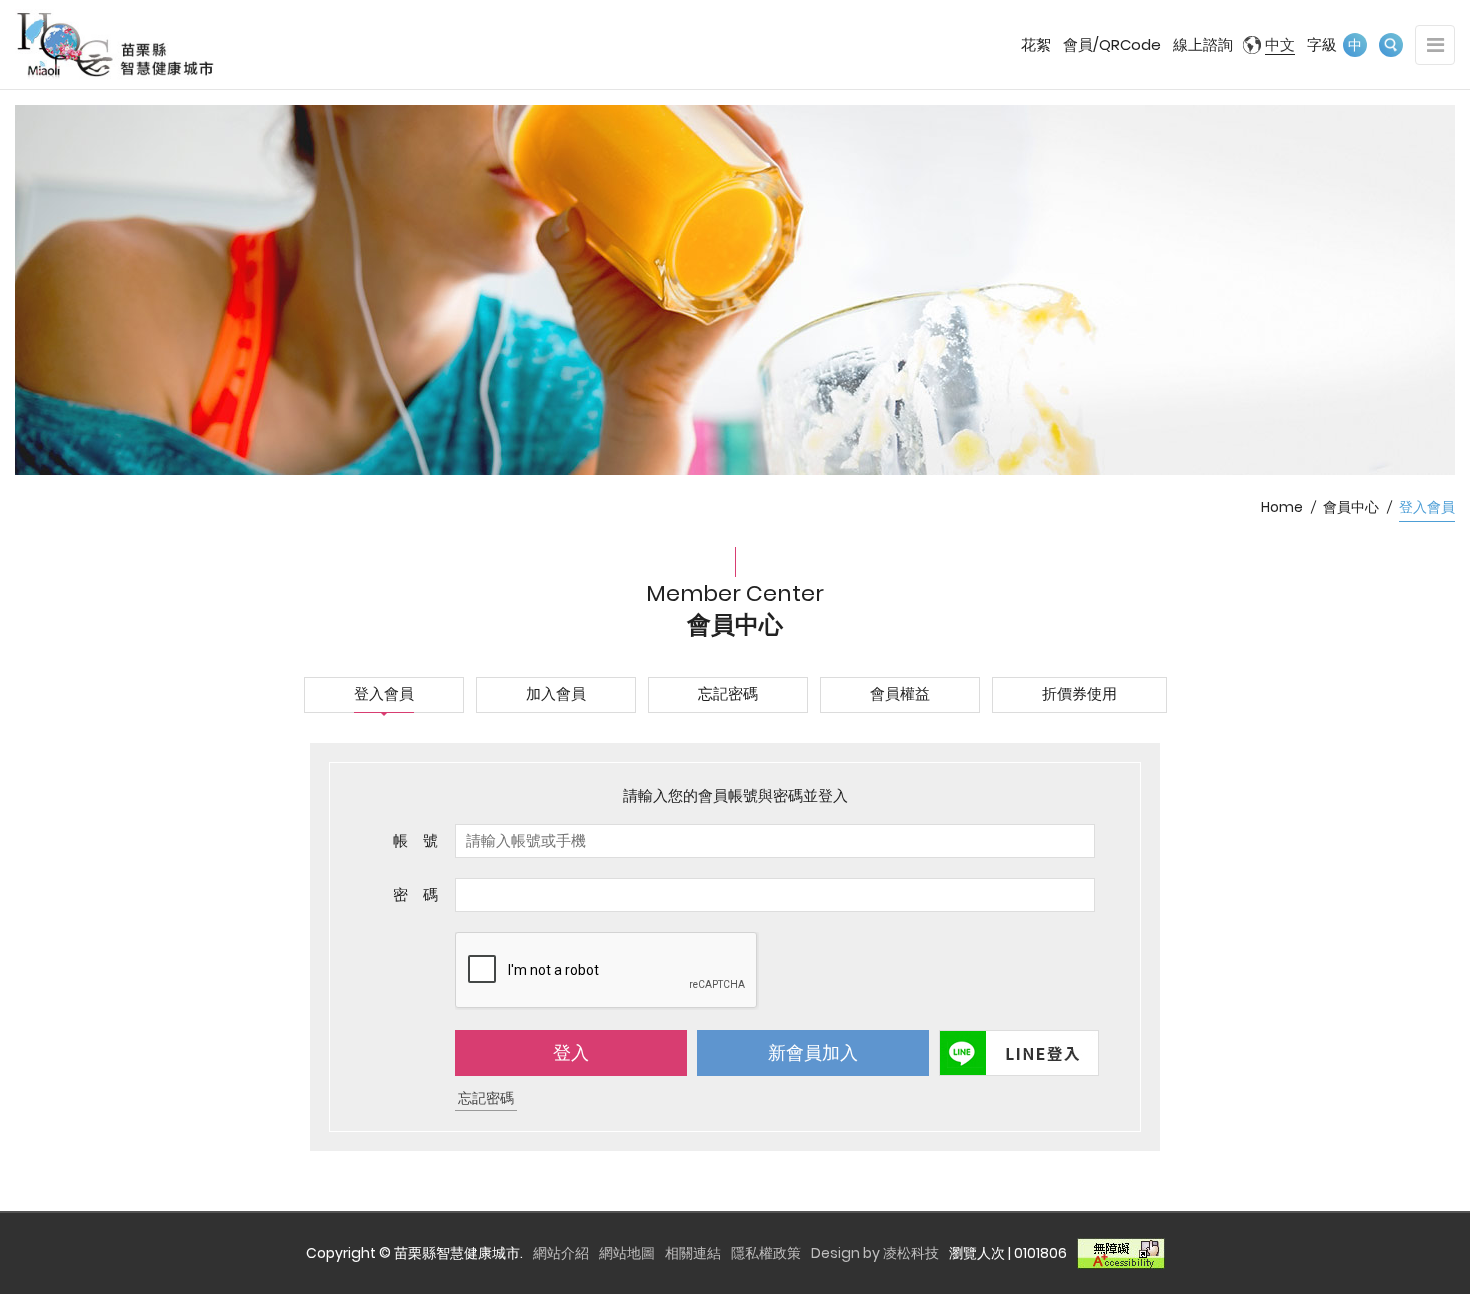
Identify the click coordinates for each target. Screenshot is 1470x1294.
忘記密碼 (486, 1098)
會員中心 (1351, 507)
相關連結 (693, 1253)
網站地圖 (627, 1253)
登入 (571, 1052)
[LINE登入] (1017, 1053)
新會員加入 (813, 1052)
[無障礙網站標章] (1121, 1253)
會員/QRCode (1112, 44)
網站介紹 (561, 1253)
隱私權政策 (766, 1253)
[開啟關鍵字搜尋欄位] (1391, 45)
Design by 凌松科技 (875, 1253)
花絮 (1036, 44)
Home (1282, 507)
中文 (1280, 44)
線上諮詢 (1203, 44)
